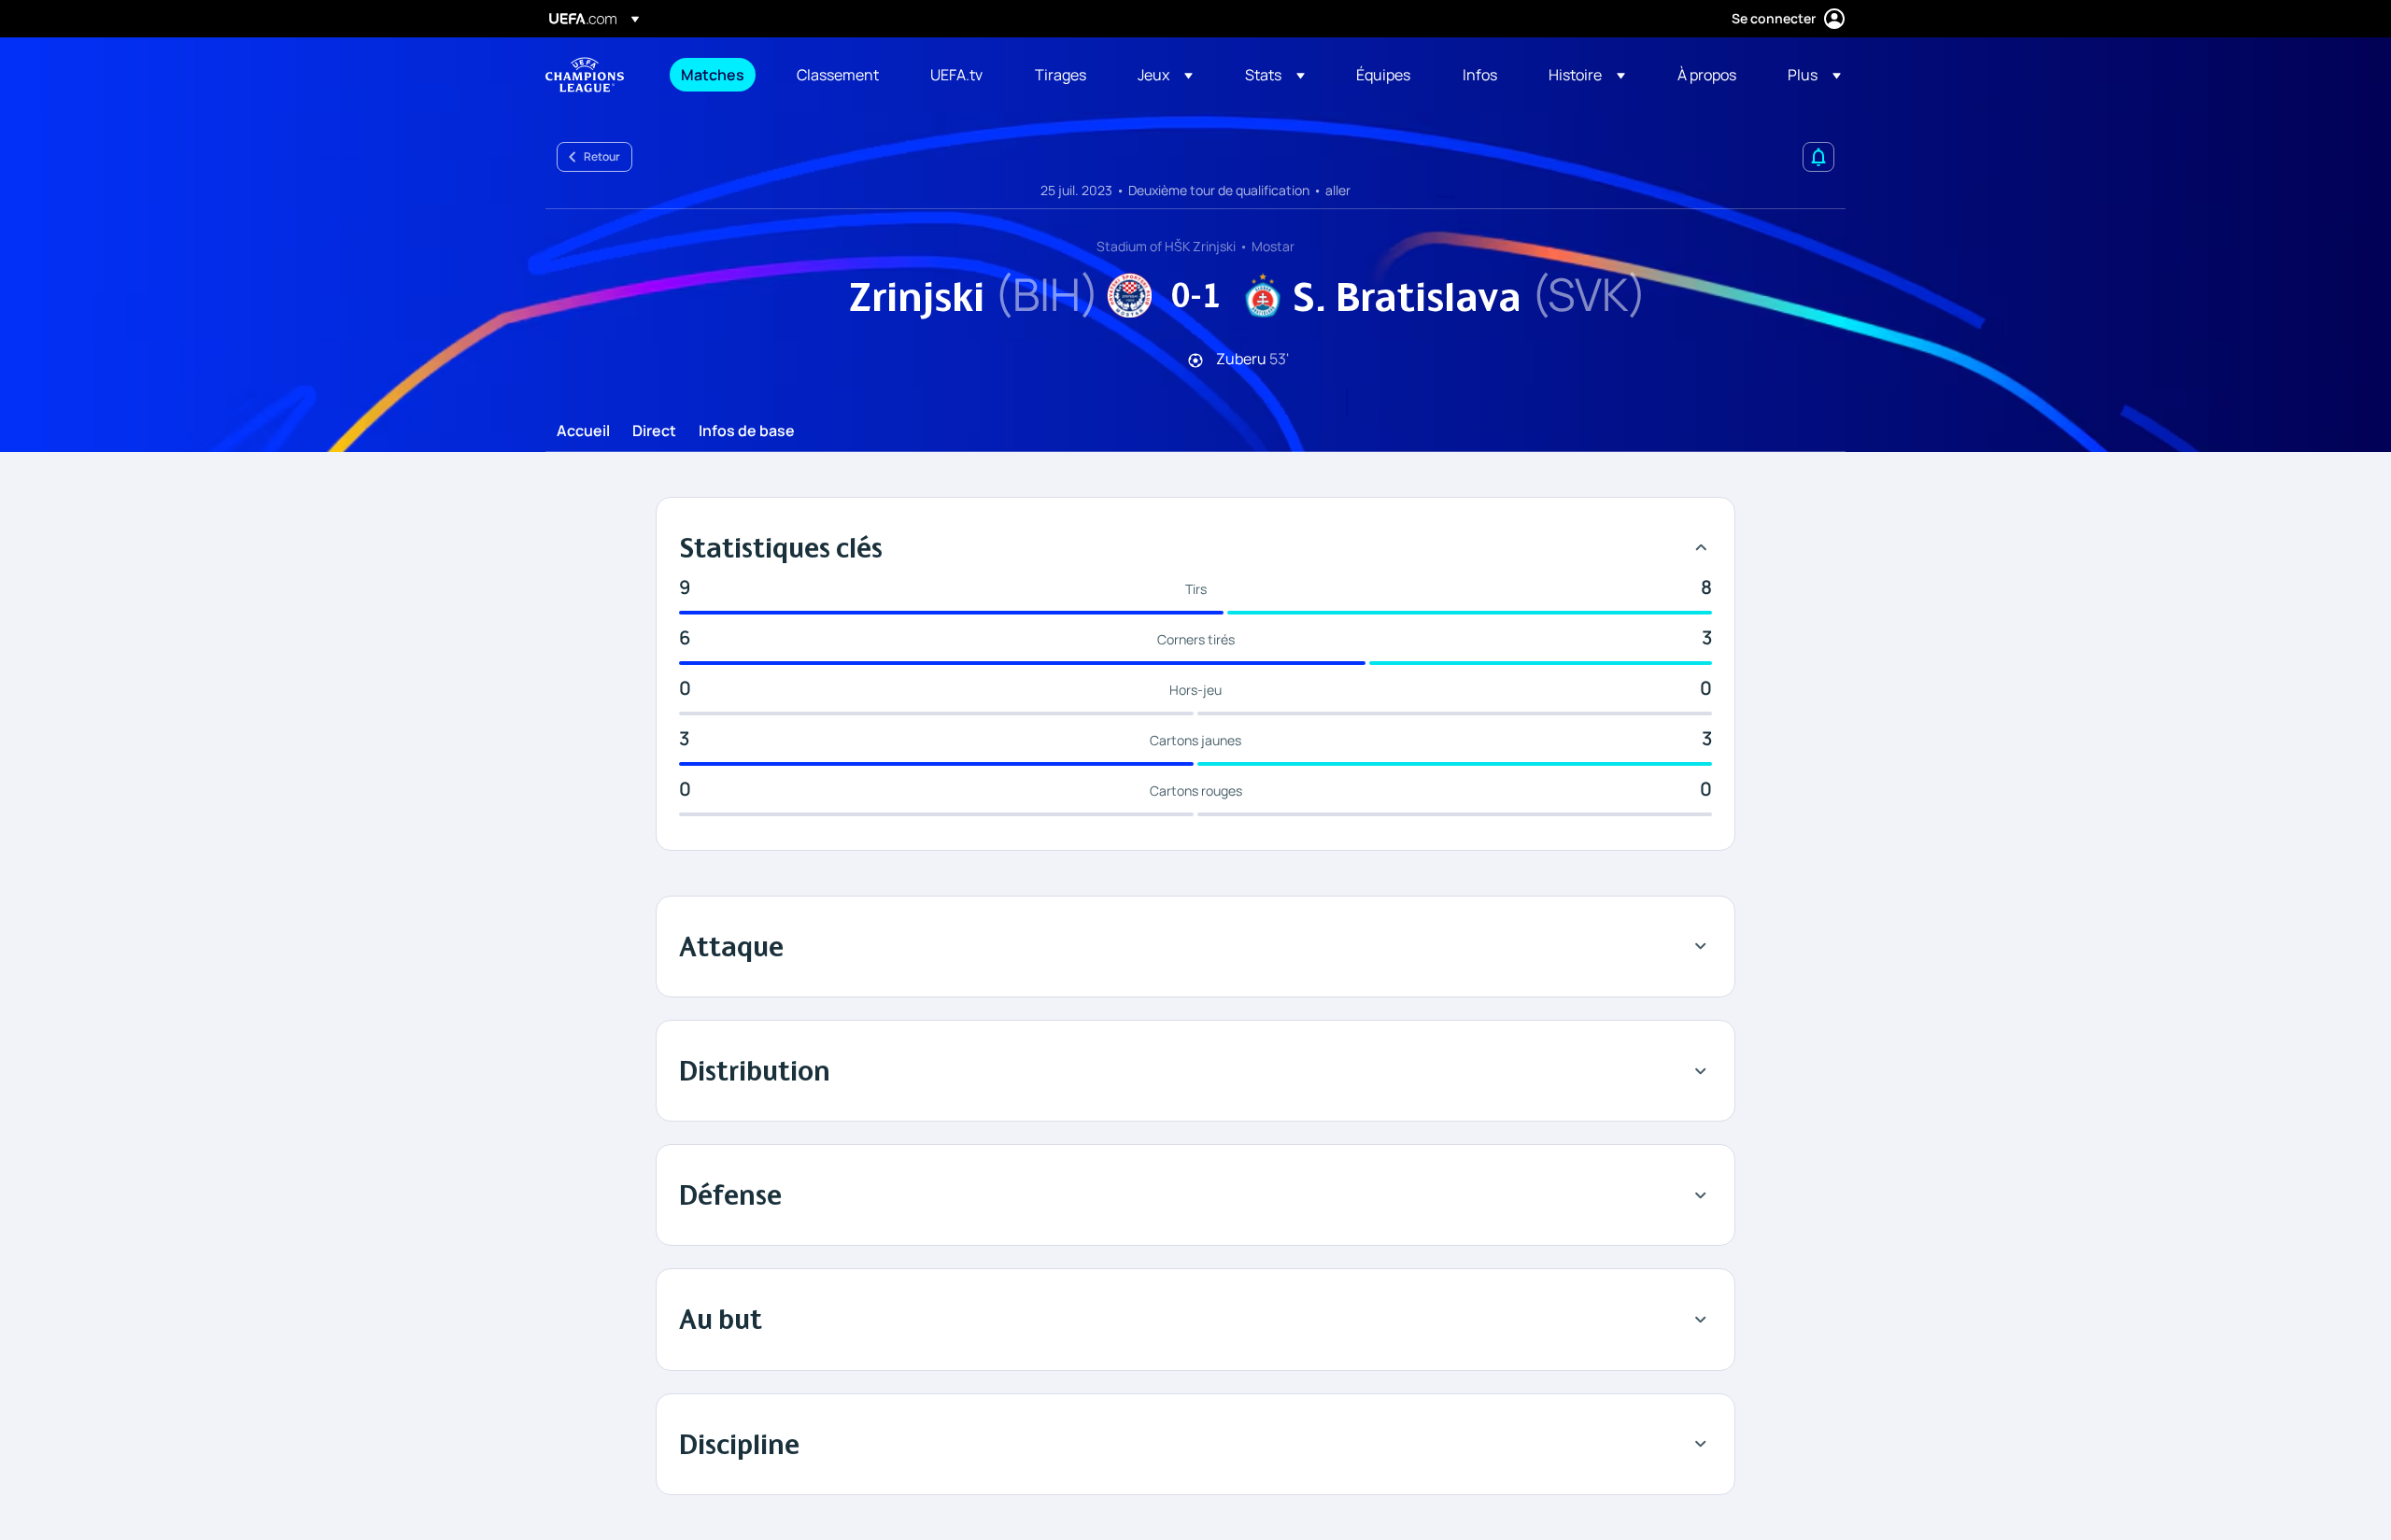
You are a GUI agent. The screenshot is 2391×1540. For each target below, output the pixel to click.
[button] (1165, 75)
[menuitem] (715, 75)
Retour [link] (602, 156)
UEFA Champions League (585, 75)
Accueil (583, 431)
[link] (713, 75)
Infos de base (747, 431)
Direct (654, 431)
